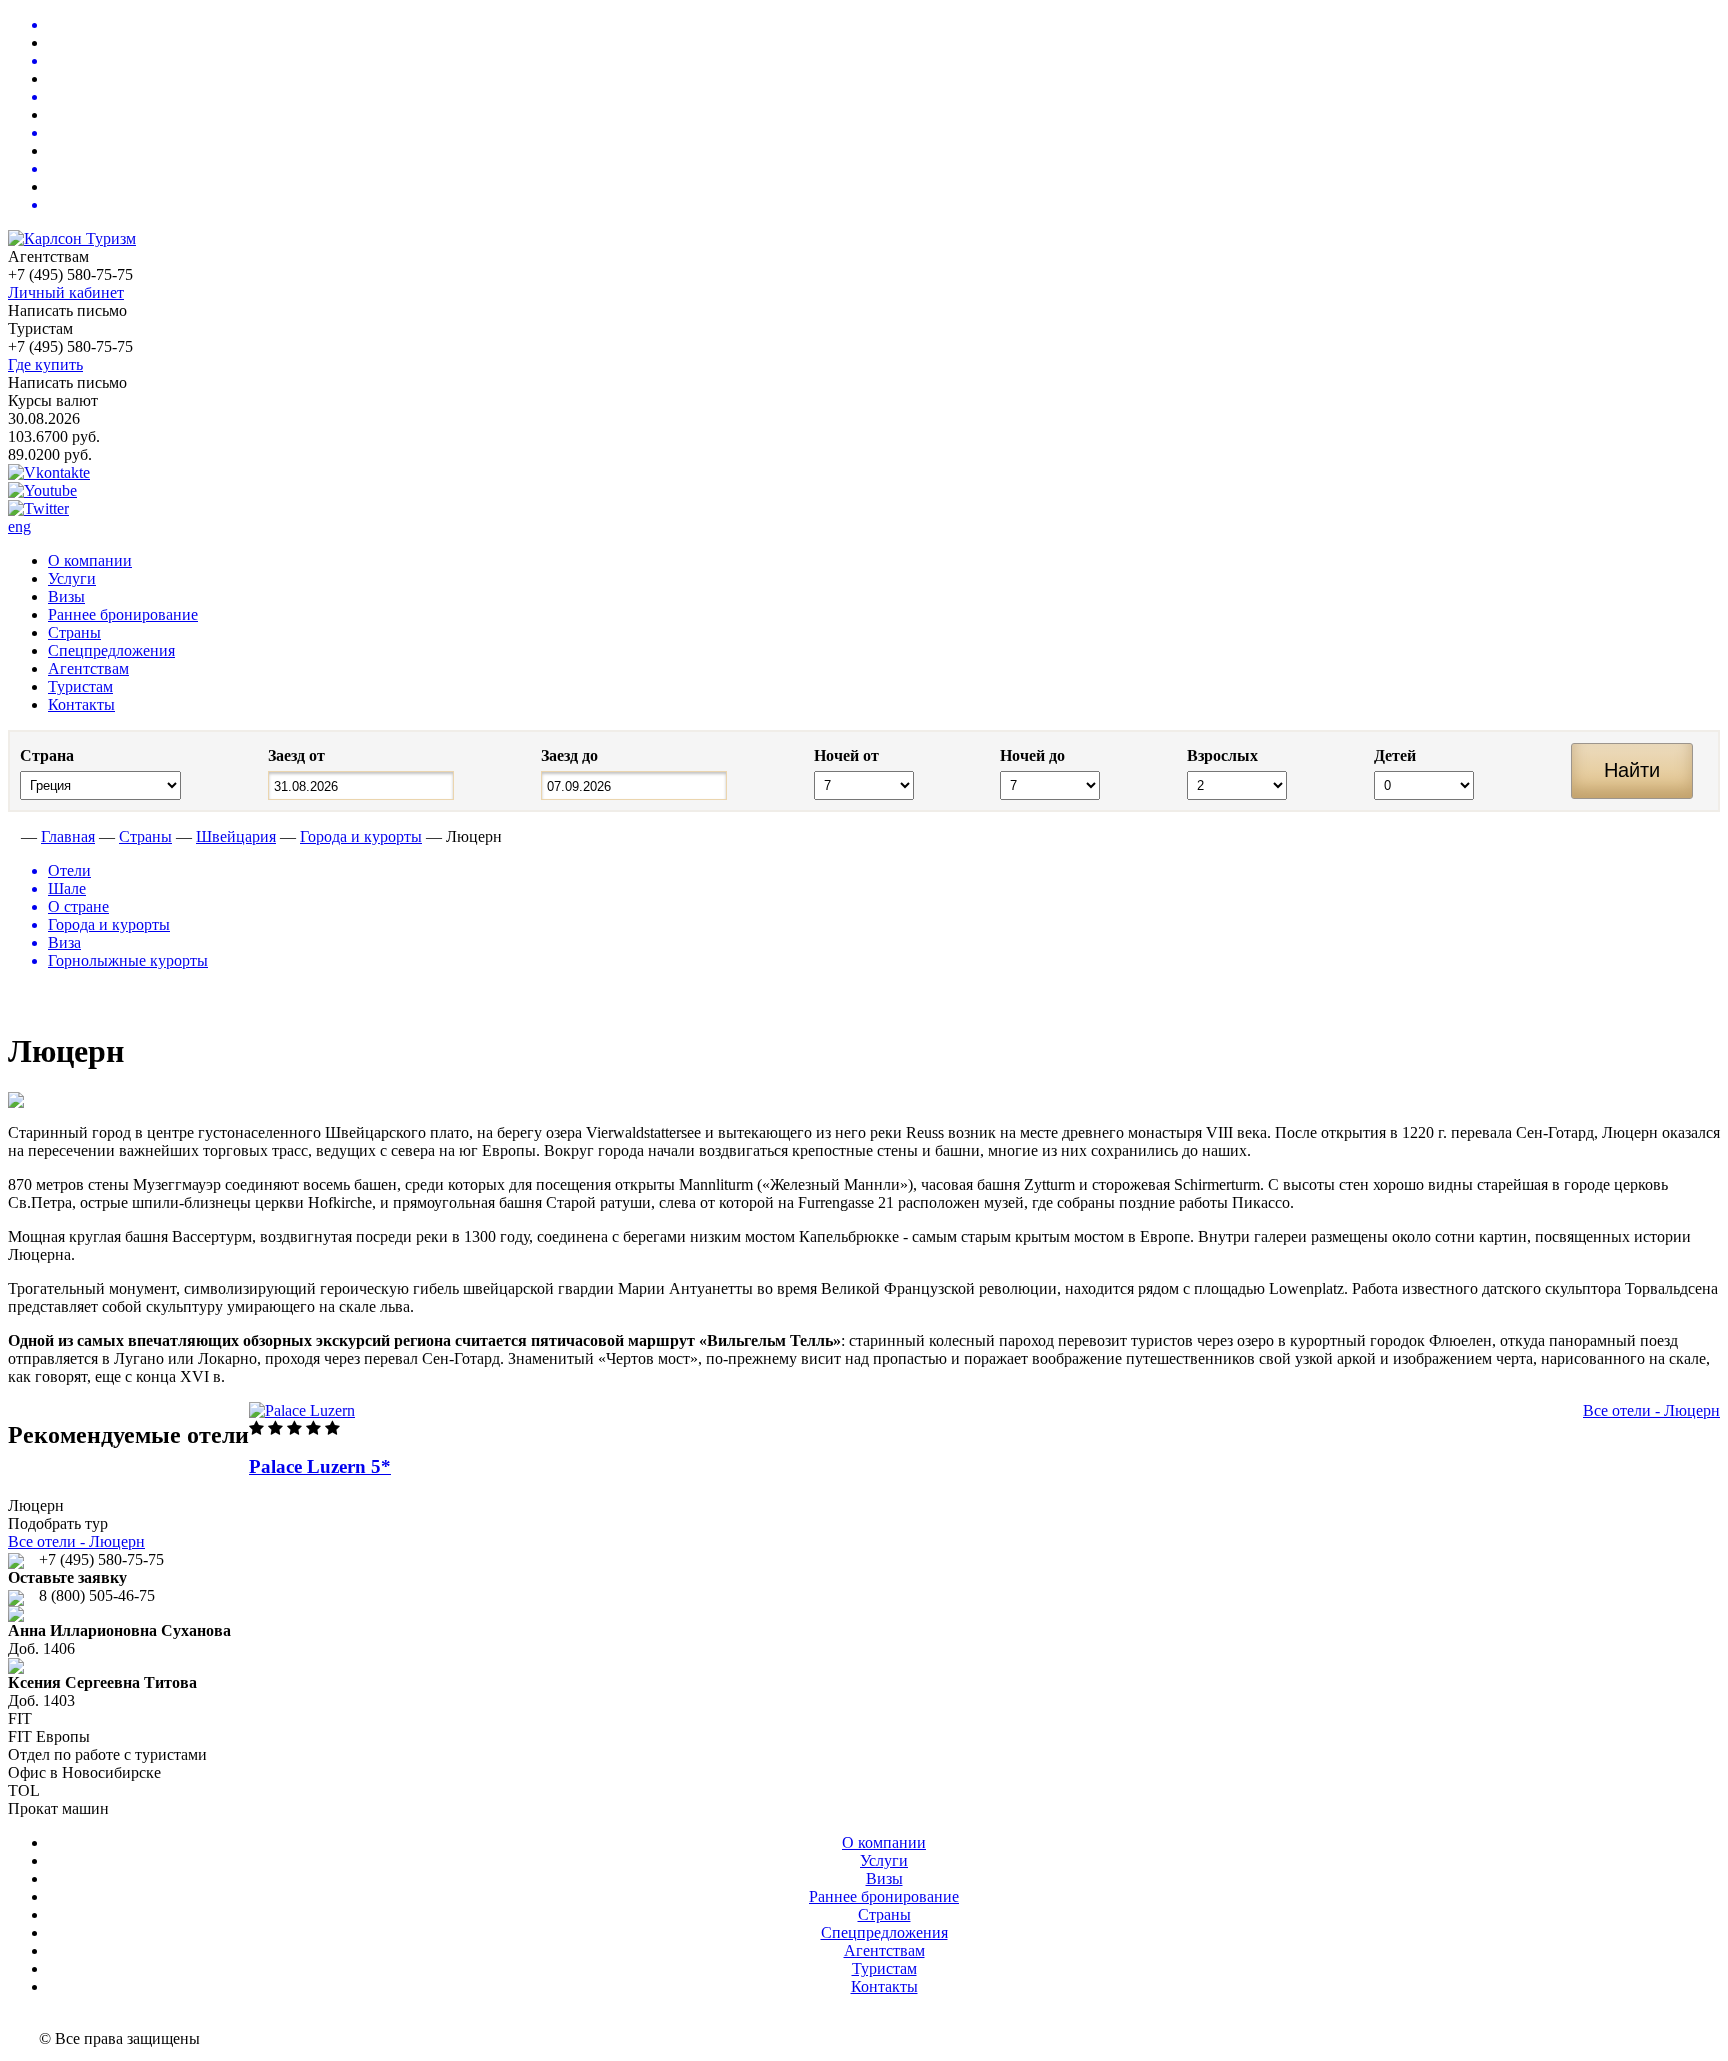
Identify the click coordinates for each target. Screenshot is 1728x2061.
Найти (1632, 770)
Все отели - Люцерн (1651, 1410)
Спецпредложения (111, 650)
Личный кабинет (66, 292)
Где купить (45, 364)
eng (19, 526)
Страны (74, 632)
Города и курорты (361, 836)
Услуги (72, 578)
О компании (90, 560)
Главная (68, 836)
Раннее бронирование (123, 614)
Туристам (80, 686)
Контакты (81, 704)
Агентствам (88, 668)
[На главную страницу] (12, 836)
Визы (66, 596)
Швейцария (236, 836)
